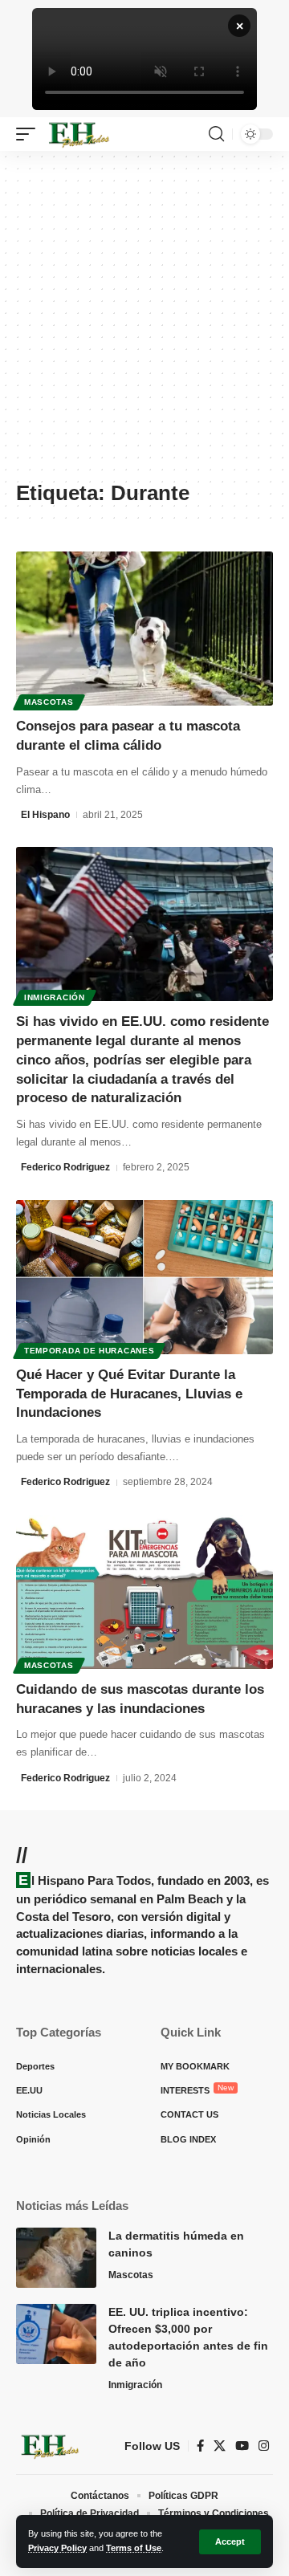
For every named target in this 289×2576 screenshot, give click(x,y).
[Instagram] (264, 2446)
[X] (220, 2446)
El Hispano (45, 815)
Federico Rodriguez (65, 1167)
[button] (230, 2542)
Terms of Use (134, 2548)
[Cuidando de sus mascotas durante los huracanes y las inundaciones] (144, 1592)
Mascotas (49, 702)
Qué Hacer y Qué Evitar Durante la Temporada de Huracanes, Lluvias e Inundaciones (129, 1394)
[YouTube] (242, 2446)
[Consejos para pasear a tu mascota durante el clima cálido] (144, 629)
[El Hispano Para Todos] (78, 134)
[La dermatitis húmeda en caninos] (56, 2258)
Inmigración (55, 997)
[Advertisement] (144, 324)
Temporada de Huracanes (89, 1351)
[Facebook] (200, 2446)
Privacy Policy (57, 2548)
